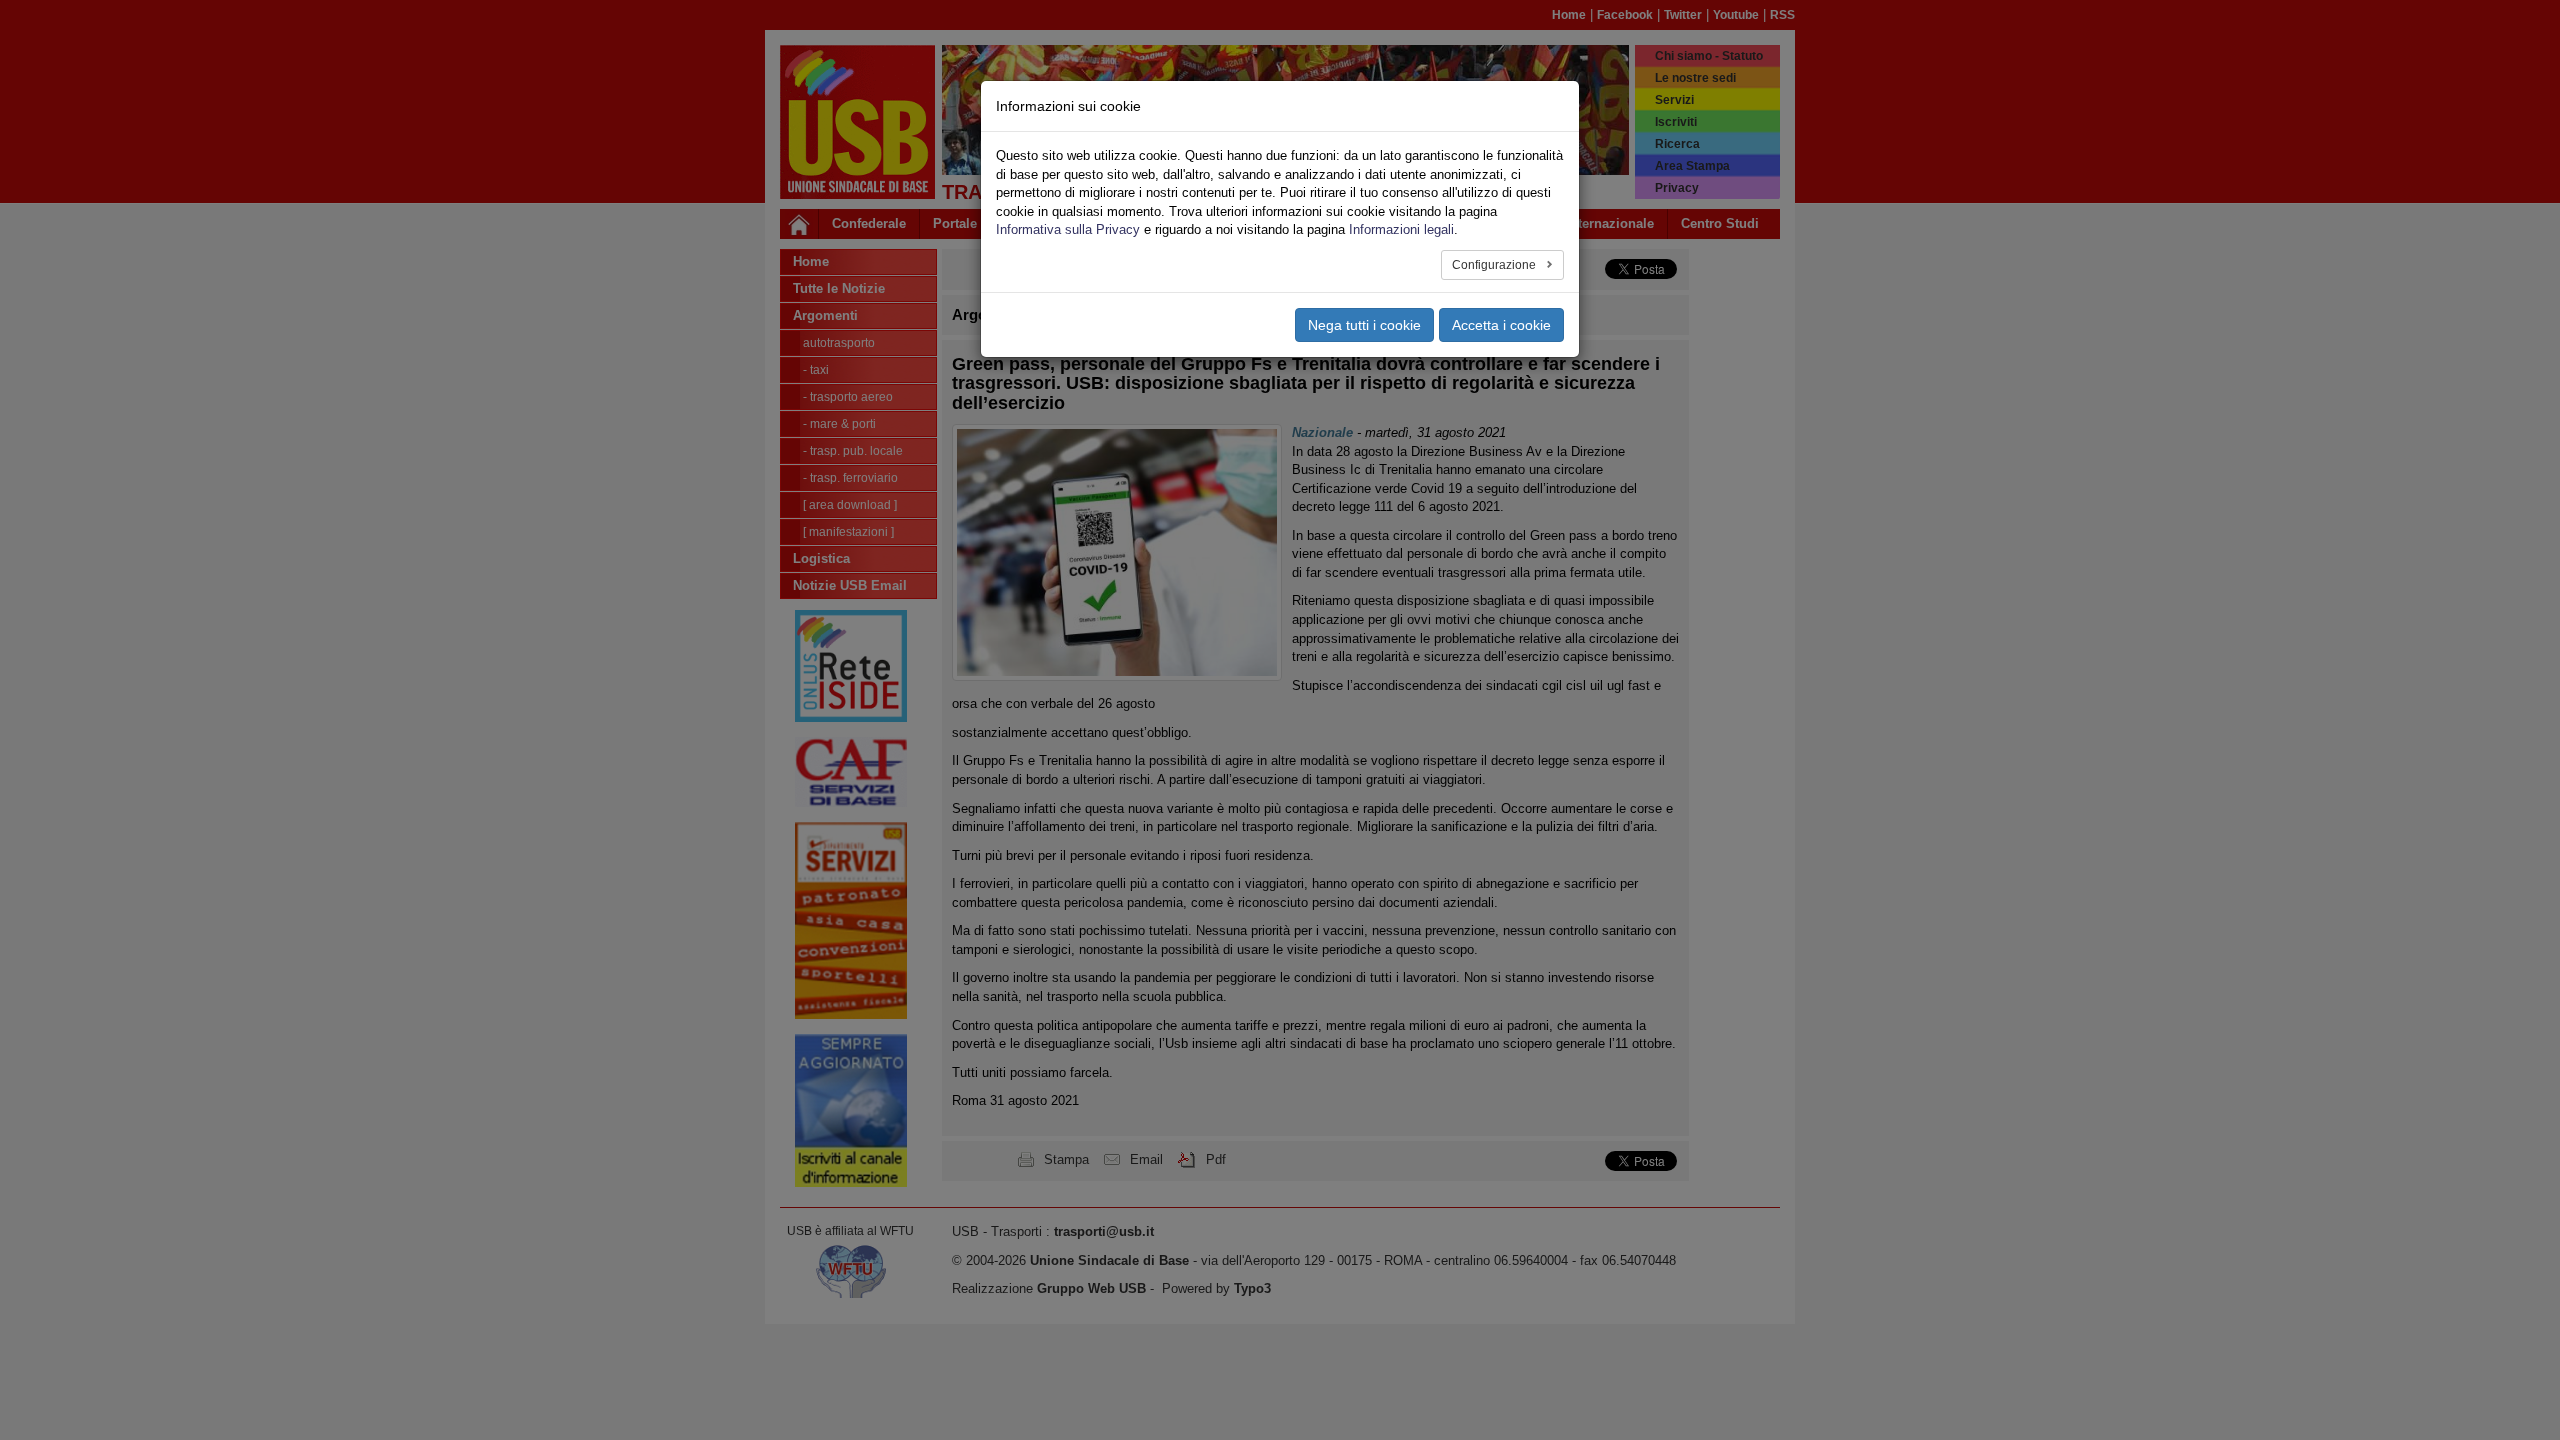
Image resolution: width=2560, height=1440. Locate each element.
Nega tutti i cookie (1364, 325)
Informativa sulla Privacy (1068, 229)
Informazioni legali (1401, 229)
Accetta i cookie (1501, 325)
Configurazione (1495, 265)
